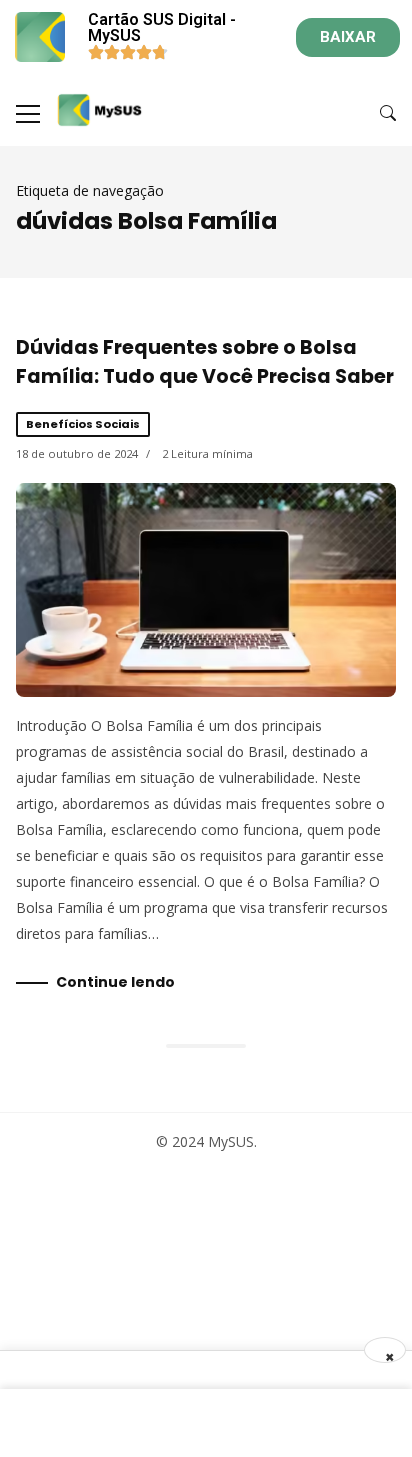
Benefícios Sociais (83, 424)
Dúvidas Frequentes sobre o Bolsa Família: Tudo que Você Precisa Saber (205, 362)
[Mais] (28, 114)
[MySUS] (100, 110)
